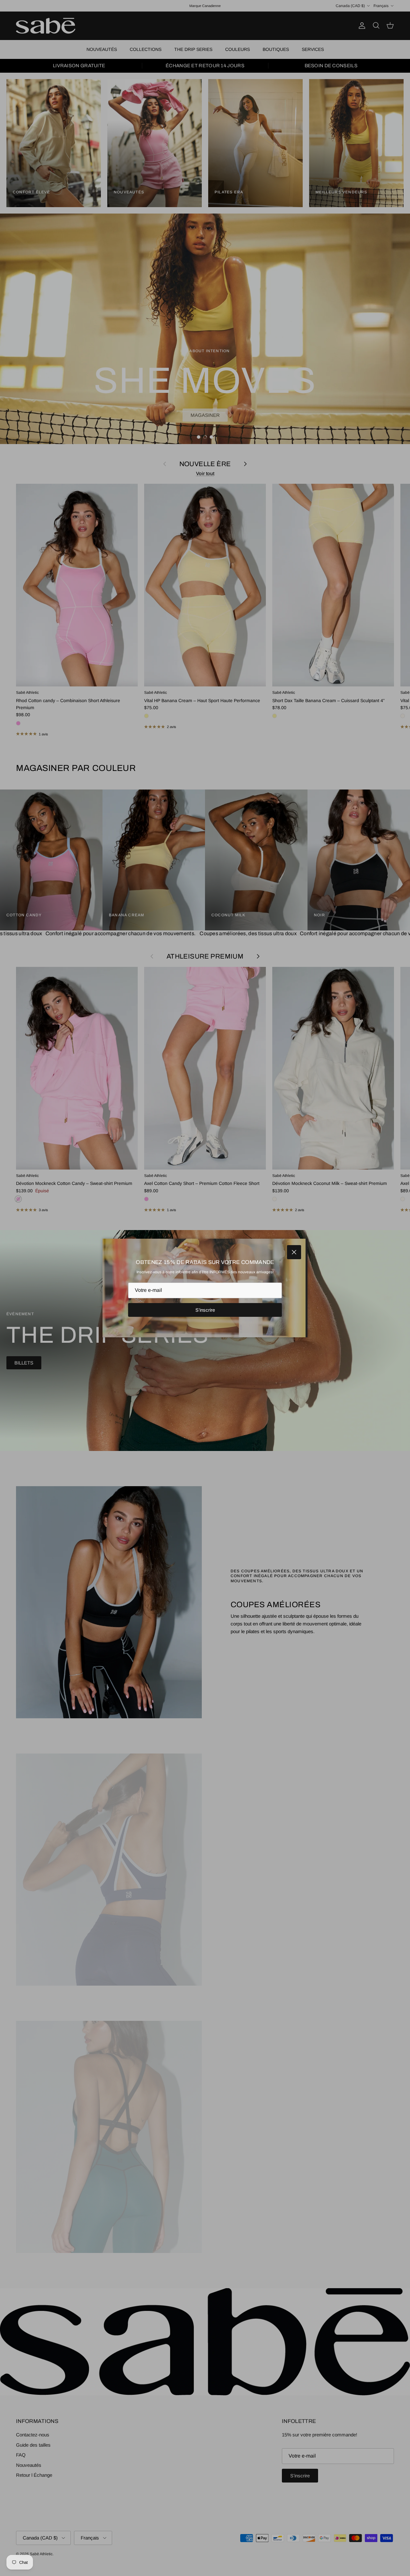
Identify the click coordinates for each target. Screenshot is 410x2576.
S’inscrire (205, 1310)
